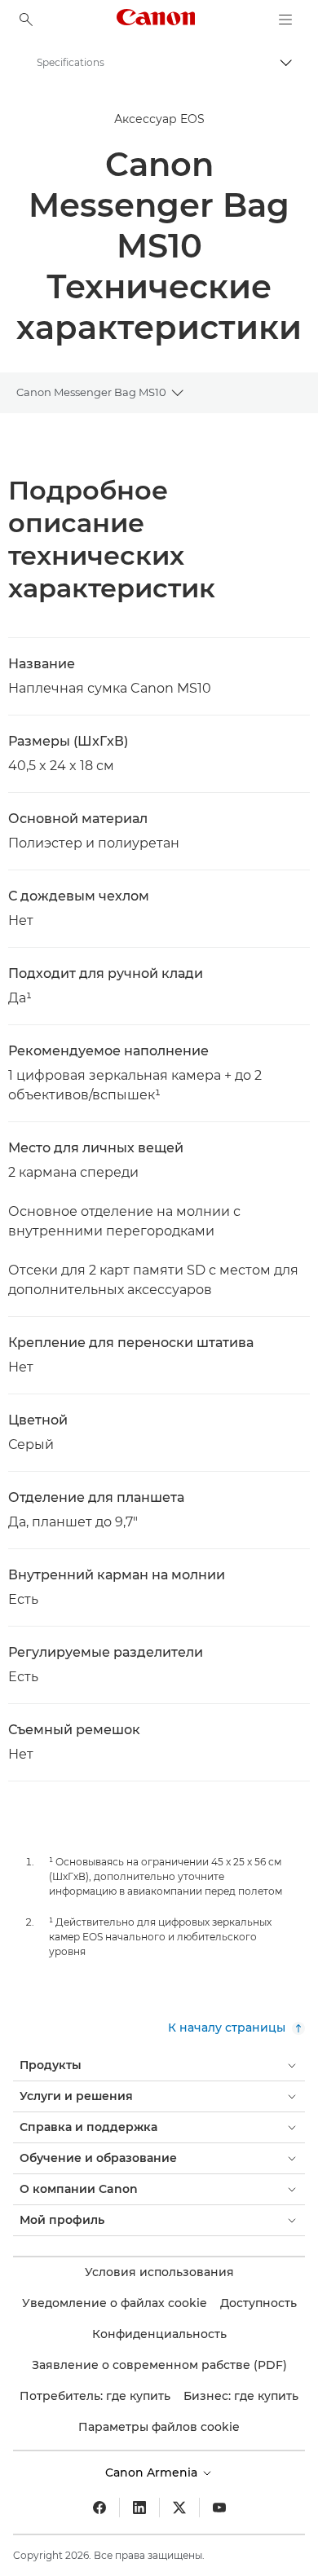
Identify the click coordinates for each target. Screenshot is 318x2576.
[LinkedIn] (139, 2508)
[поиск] (26, 20)
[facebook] (99, 2508)
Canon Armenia (153, 2473)
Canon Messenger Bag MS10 (91, 392)
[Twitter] (179, 2508)
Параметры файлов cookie (159, 2427)
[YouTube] (219, 2508)
